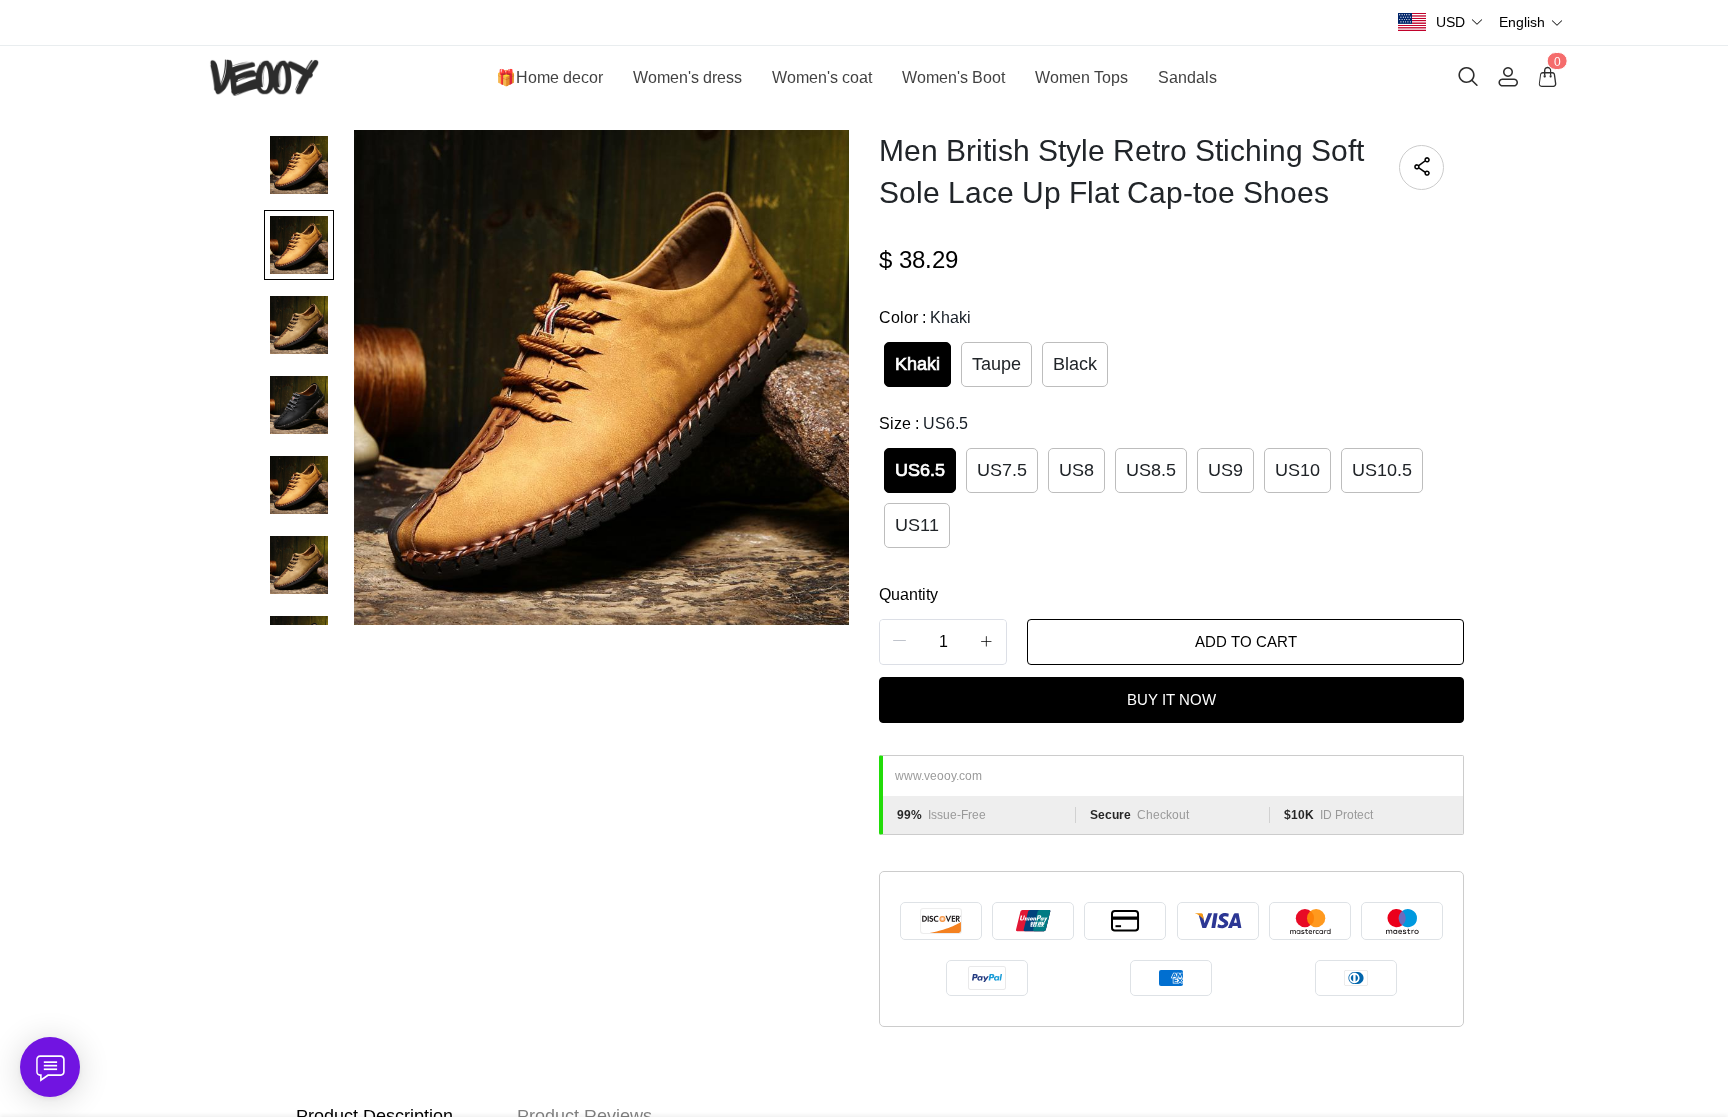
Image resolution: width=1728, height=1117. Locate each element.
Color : (925, 317)
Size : (923, 423)
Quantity (908, 594)
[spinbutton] (943, 642)
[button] (1460, 22)
